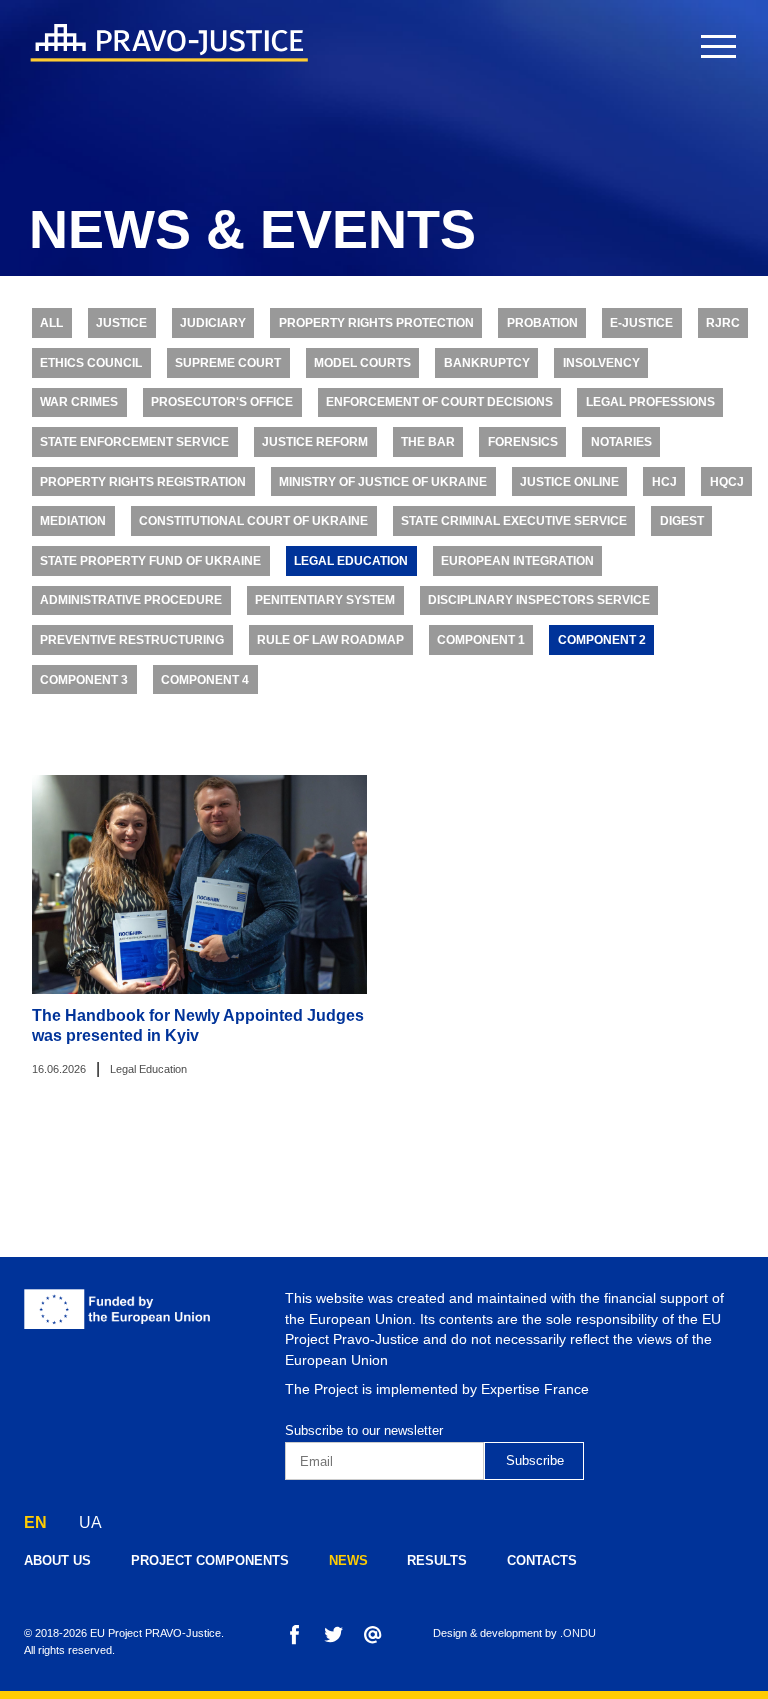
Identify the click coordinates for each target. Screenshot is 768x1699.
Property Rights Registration (143, 482)
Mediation (73, 521)
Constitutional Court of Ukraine (253, 521)
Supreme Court (228, 363)
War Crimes (79, 402)
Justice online (569, 482)
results (437, 1560)
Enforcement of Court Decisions (439, 402)
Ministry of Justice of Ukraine (383, 482)
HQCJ (727, 482)
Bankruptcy (487, 363)
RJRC (723, 323)
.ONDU (578, 1633)
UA (90, 1522)
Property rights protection (376, 323)
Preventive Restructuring (132, 640)
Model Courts (362, 363)
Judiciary (213, 323)
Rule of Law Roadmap (330, 640)
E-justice (641, 323)
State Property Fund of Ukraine (150, 561)
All (51, 323)
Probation (542, 323)
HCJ (664, 482)
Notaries (621, 442)
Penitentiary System (325, 600)
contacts (542, 1560)
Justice (121, 323)
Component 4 (205, 680)
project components (210, 1560)
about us (57, 1560)
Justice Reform (315, 442)
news (348, 1560)
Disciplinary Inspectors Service (539, 600)
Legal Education (351, 561)
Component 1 (481, 640)
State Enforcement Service (134, 442)
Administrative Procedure (131, 600)
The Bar (428, 442)
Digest (682, 521)
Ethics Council (91, 363)
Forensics (523, 442)
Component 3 (84, 680)
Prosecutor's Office (222, 402)
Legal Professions (650, 402)
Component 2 (602, 640)
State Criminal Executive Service (514, 521)
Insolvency (601, 363)
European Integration (517, 561)
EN (35, 1522)
